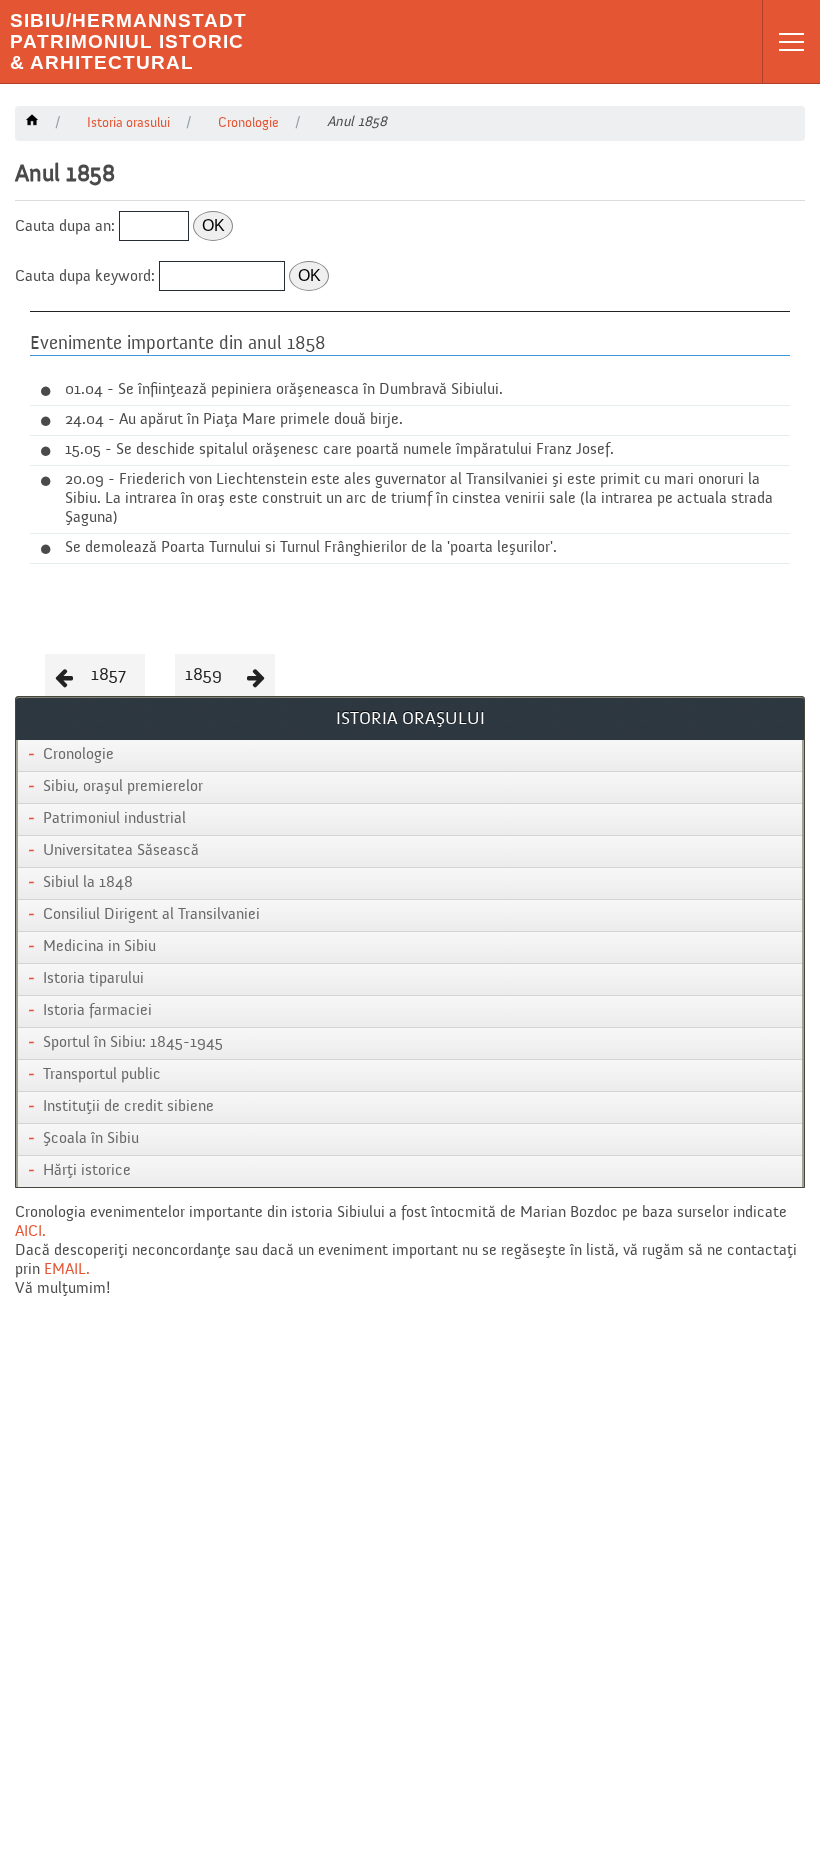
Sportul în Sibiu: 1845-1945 (133, 1043)
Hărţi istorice (87, 1171)
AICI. (30, 1232)
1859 (203, 675)
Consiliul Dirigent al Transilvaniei (151, 915)
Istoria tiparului (93, 979)
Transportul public (102, 1075)
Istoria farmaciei (97, 1011)
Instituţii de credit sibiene (128, 1107)
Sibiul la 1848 (88, 883)
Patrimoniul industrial (114, 819)
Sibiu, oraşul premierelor (123, 787)
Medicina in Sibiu (99, 947)
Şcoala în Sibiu (91, 1139)
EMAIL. (67, 1270)
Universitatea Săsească (121, 851)
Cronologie (78, 755)
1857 (108, 675)
